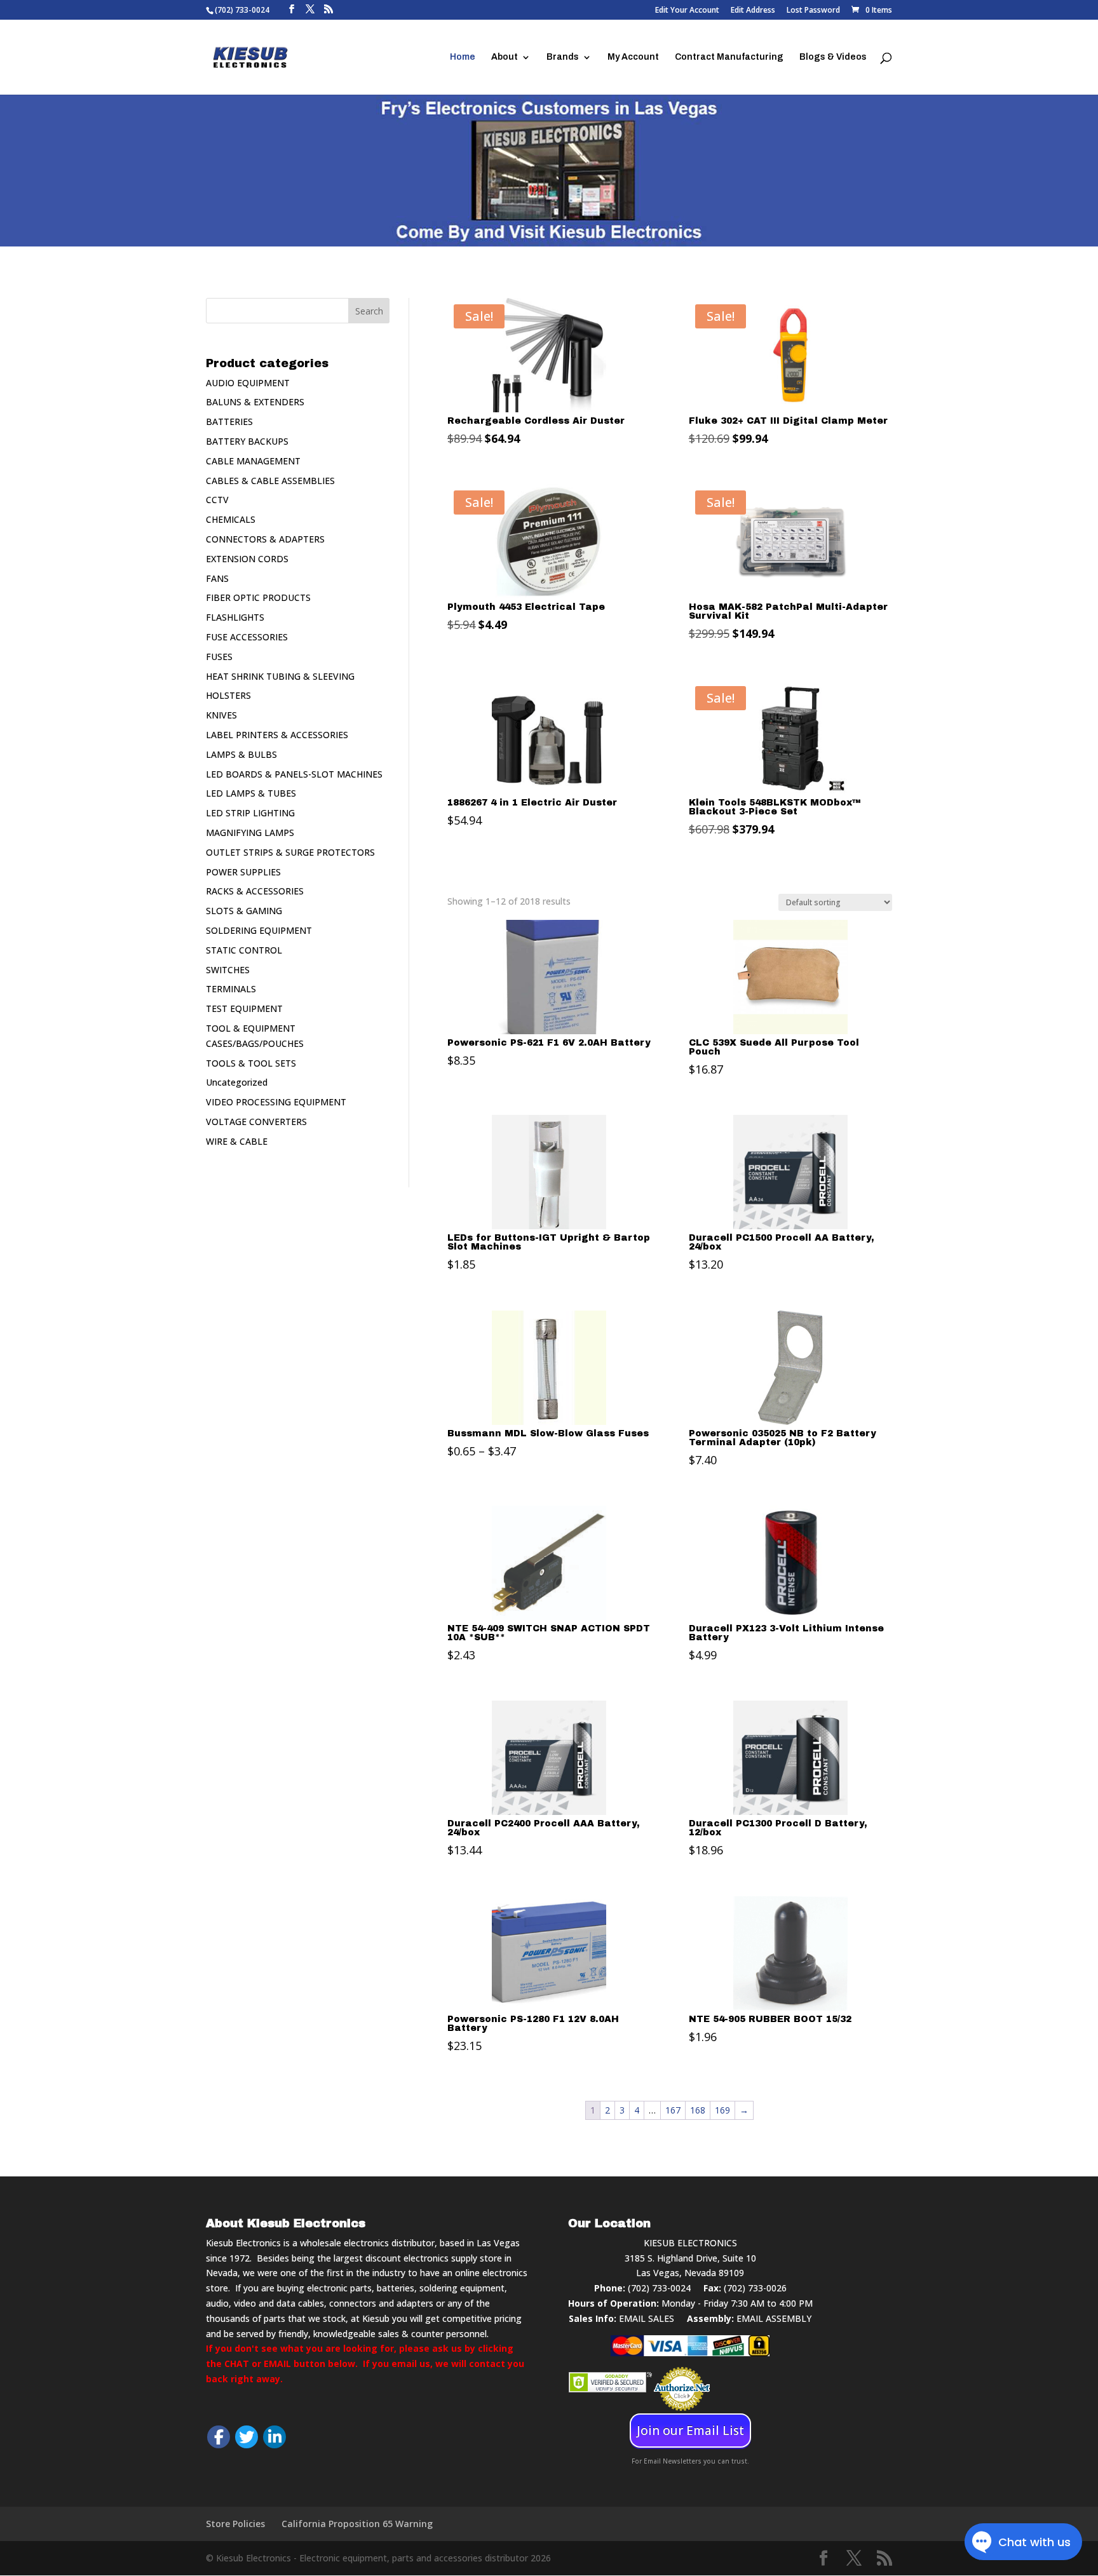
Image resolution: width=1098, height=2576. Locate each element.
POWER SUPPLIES (243, 872)
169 (722, 2110)
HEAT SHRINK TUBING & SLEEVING (280, 676)
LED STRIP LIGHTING (250, 813)
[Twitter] (247, 2437)
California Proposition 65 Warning (357, 2524)
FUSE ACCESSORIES (247, 637)
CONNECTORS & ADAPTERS (265, 539)
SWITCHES (228, 970)
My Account (633, 57)
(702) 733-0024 (659, 2288)
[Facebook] (219, 2437)
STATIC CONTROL (244, 950)
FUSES (219, 657)
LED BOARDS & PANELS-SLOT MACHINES (294, 774)
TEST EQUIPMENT (244, 1008)
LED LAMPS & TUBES (251, 793)
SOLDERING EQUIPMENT (259, 930)
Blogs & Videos (833, 57)
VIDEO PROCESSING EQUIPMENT (276, 1102)
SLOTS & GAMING (244, 911)
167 (673, 2110)
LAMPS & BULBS (241, 754)
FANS (217, 578)
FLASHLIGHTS (235, 617)
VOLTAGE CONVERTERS (256, 1122)
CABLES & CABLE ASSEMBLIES (270, 481)
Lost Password (813, 11)
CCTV (217, 500)
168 (698, 2110)
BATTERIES (229, 421)
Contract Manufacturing (729, 57)
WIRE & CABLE (237, 1141)
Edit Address (753, 11)
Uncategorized (237, 1082)
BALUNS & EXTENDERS (255, 402)
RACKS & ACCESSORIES (255, 891)
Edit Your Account (687, 11)
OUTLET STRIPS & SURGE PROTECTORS (290, 852)
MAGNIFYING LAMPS (250, 833)
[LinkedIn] (274, 2437)
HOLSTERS (228, 695)
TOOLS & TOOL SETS (251, 1063)
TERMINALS (231, 989)
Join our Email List (690, 2431)
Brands (563, 57)
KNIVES (221, 715)
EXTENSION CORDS (247, 559)
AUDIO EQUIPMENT (248, 383)
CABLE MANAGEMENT (253, 461)
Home (463, 57)
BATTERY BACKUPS (247, 441)
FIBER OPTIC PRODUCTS (258, 597)
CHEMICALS (231, 519)
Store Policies (235, 2524)
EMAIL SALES (647, 2318)
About (505, 57)
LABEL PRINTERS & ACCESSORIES (277, 735)
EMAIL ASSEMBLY (774, 2318)
